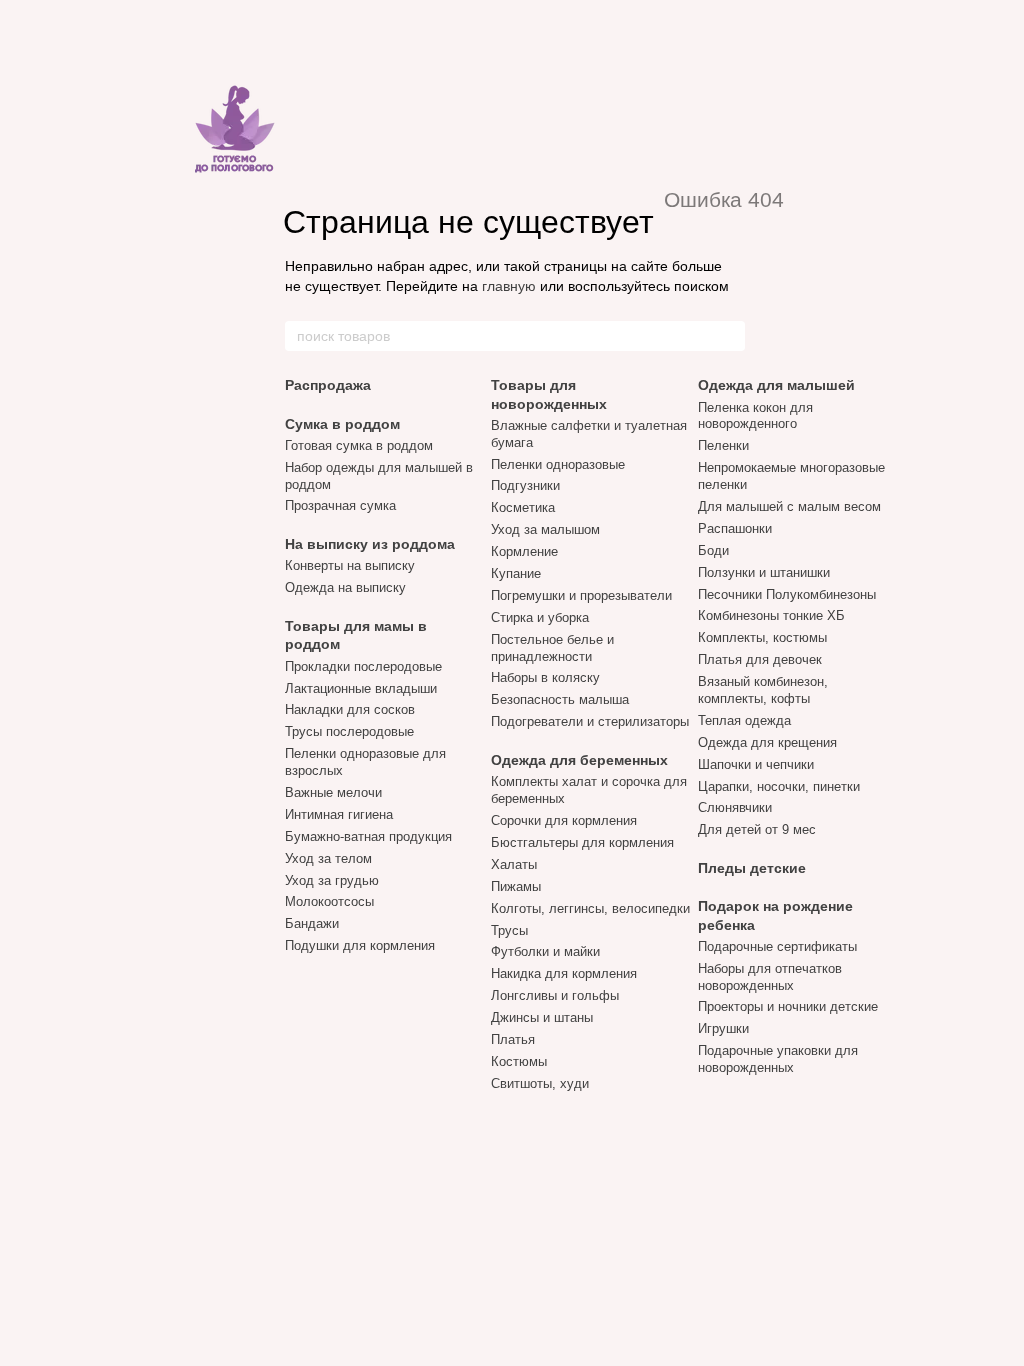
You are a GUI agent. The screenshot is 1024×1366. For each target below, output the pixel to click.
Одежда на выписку (345, 587)
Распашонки (735, 528)
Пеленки (723, 445)
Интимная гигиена (339, 814)
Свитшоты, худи (540, 1083)
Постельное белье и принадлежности (552, 648)
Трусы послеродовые (349, 731)
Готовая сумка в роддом (359, 445)
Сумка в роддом (342, 424)
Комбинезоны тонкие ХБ (771, 615)
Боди (713, 550)
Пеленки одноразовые (558, 464)
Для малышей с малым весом (789, 506)
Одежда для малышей (776, 385)
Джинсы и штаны (542, 1017)
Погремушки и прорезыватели (581, 595)
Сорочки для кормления (564, 820)
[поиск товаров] (729, 336)
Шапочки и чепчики (756, 764)
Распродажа (328, 385)
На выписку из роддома (370, 544)
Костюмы (519, 1061)
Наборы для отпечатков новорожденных (770, 977)
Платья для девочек (760, 659)
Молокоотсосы (329, 901)
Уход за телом (328, 858)
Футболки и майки (545, 951)
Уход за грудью (332, 880)
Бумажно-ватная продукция (368, 836)
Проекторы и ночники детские (788, 1006)
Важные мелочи (333, 792)
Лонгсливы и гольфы (555, 995)
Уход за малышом (545, 529)
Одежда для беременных (579, 760)
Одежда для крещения (767, 742)
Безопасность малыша (560, 699)
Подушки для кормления (360, 945)
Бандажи (312, 923)
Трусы (509, 930)
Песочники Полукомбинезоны (787, 594)
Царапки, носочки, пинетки (779, 786)
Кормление (524, 551)
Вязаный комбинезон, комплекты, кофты (763, 690)
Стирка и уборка (540, 617)
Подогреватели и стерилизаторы (590, 721)
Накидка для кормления (564, 973)
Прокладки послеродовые (363, 666)
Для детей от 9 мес (757, 829)
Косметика (523, 507)
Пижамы (516, 886)
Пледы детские (752, 868)
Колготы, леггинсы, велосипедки (590, 908)
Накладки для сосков (350, 709)
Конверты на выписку (350, 565)
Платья (513, 1039)
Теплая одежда (744, 720)
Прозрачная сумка (340, 505)
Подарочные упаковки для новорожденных (778, 1059)
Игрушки (723, 1028)
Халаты (514, 864)
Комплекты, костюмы (762, 637)
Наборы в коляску (545, 677)
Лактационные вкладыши (361, 688)
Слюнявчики (735, 807)
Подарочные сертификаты (777, 946)
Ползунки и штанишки (764, 572)
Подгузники (525, 485)
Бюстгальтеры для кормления (582, 842)
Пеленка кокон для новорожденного (755, 416)
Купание (516, 573)
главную (509, 286)
